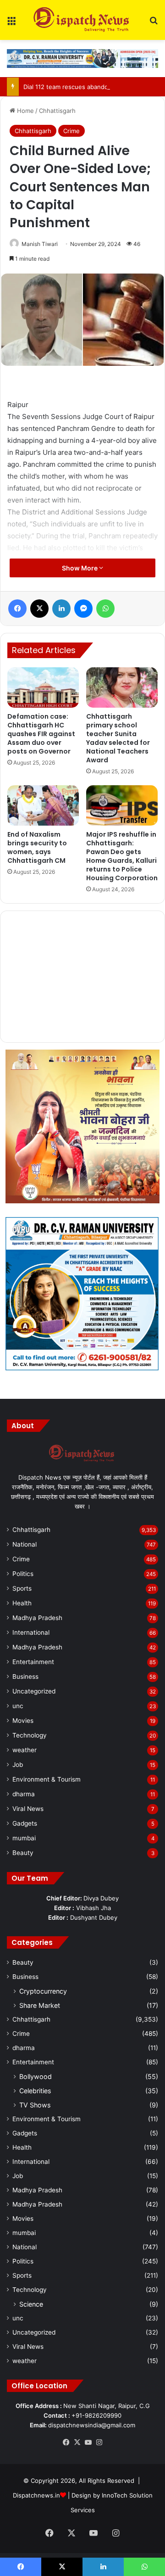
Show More (80, 568)
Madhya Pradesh (37, 1618)
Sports (22, 1588)
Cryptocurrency (43, 1991)
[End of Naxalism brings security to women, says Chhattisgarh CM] (43, 805)
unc (18, 1706)
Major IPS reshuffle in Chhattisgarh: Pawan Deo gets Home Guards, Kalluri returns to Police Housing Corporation (122, 856)
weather (25, 1750)
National (25, 1544)
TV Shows (35, 2105)
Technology (30, 1735)
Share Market (40, 2005)
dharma (24, 1794)
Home (25, 111)
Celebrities (35, 2091)
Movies (23, 1721)
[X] (77, 2442)
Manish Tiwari (40, 244)
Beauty (23, 1853)
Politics (23, 1574)
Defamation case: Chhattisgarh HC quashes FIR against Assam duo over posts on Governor (41, 734)
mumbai (24, 1838)
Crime (71, 131)
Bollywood (36, 2076)
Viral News (28, 1809)
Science (31, 2304)
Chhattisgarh (57, 111)
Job (18, 1765)
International (31, 1632)
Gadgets (25, 1823)
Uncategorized (34, 1691)
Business (25, 1676)
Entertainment (33, 1662)
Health (22, 1603)
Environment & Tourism (47, 1779)
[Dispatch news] (82, 20)
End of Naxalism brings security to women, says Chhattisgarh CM (37, 847)
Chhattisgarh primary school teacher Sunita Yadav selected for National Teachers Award (118, 738)
